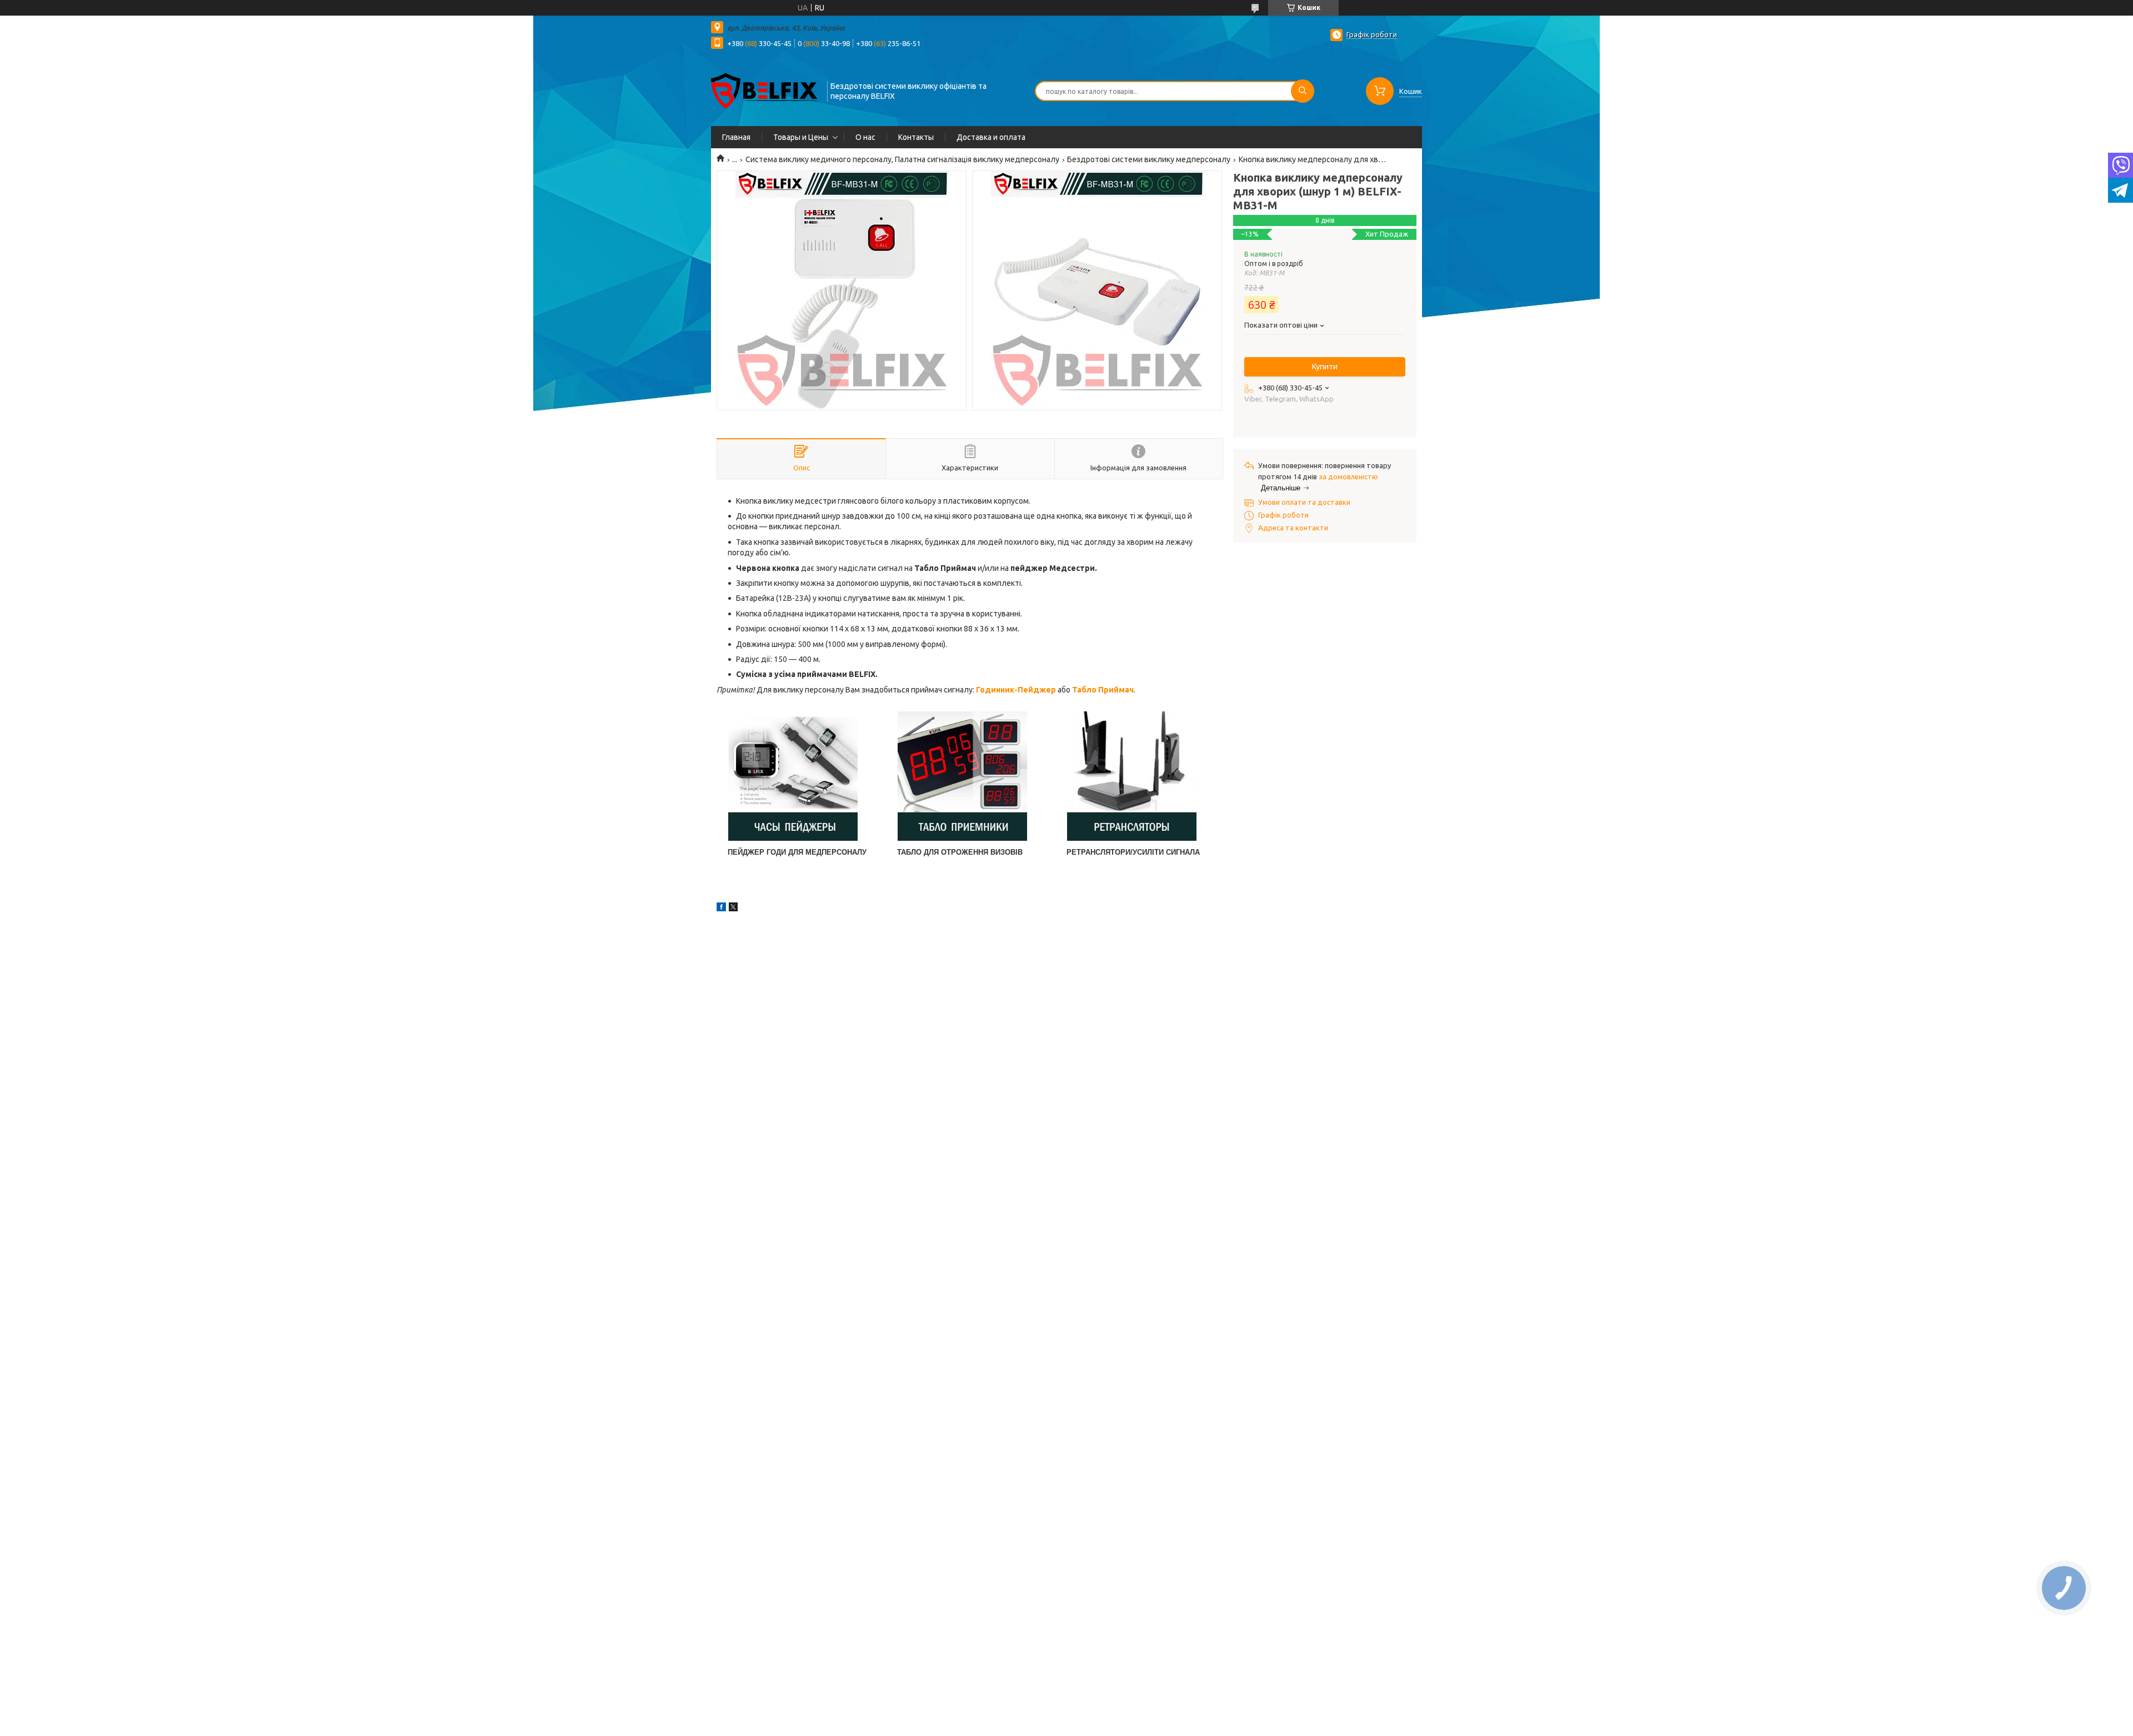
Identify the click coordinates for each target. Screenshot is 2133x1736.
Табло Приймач (1103, 690)
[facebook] (721, 909)
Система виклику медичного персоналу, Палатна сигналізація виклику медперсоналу (902, 159)
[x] (733, 909)
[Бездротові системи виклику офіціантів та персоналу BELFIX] (764, 90)
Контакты (916, 137)
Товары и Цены (801, 137)
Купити (1325, 367)
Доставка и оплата (991, 137)
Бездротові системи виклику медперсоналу (1149, 159)
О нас (865, 137)
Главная (736, 137)
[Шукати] (1303, 91)
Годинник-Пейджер (1016, 690)
